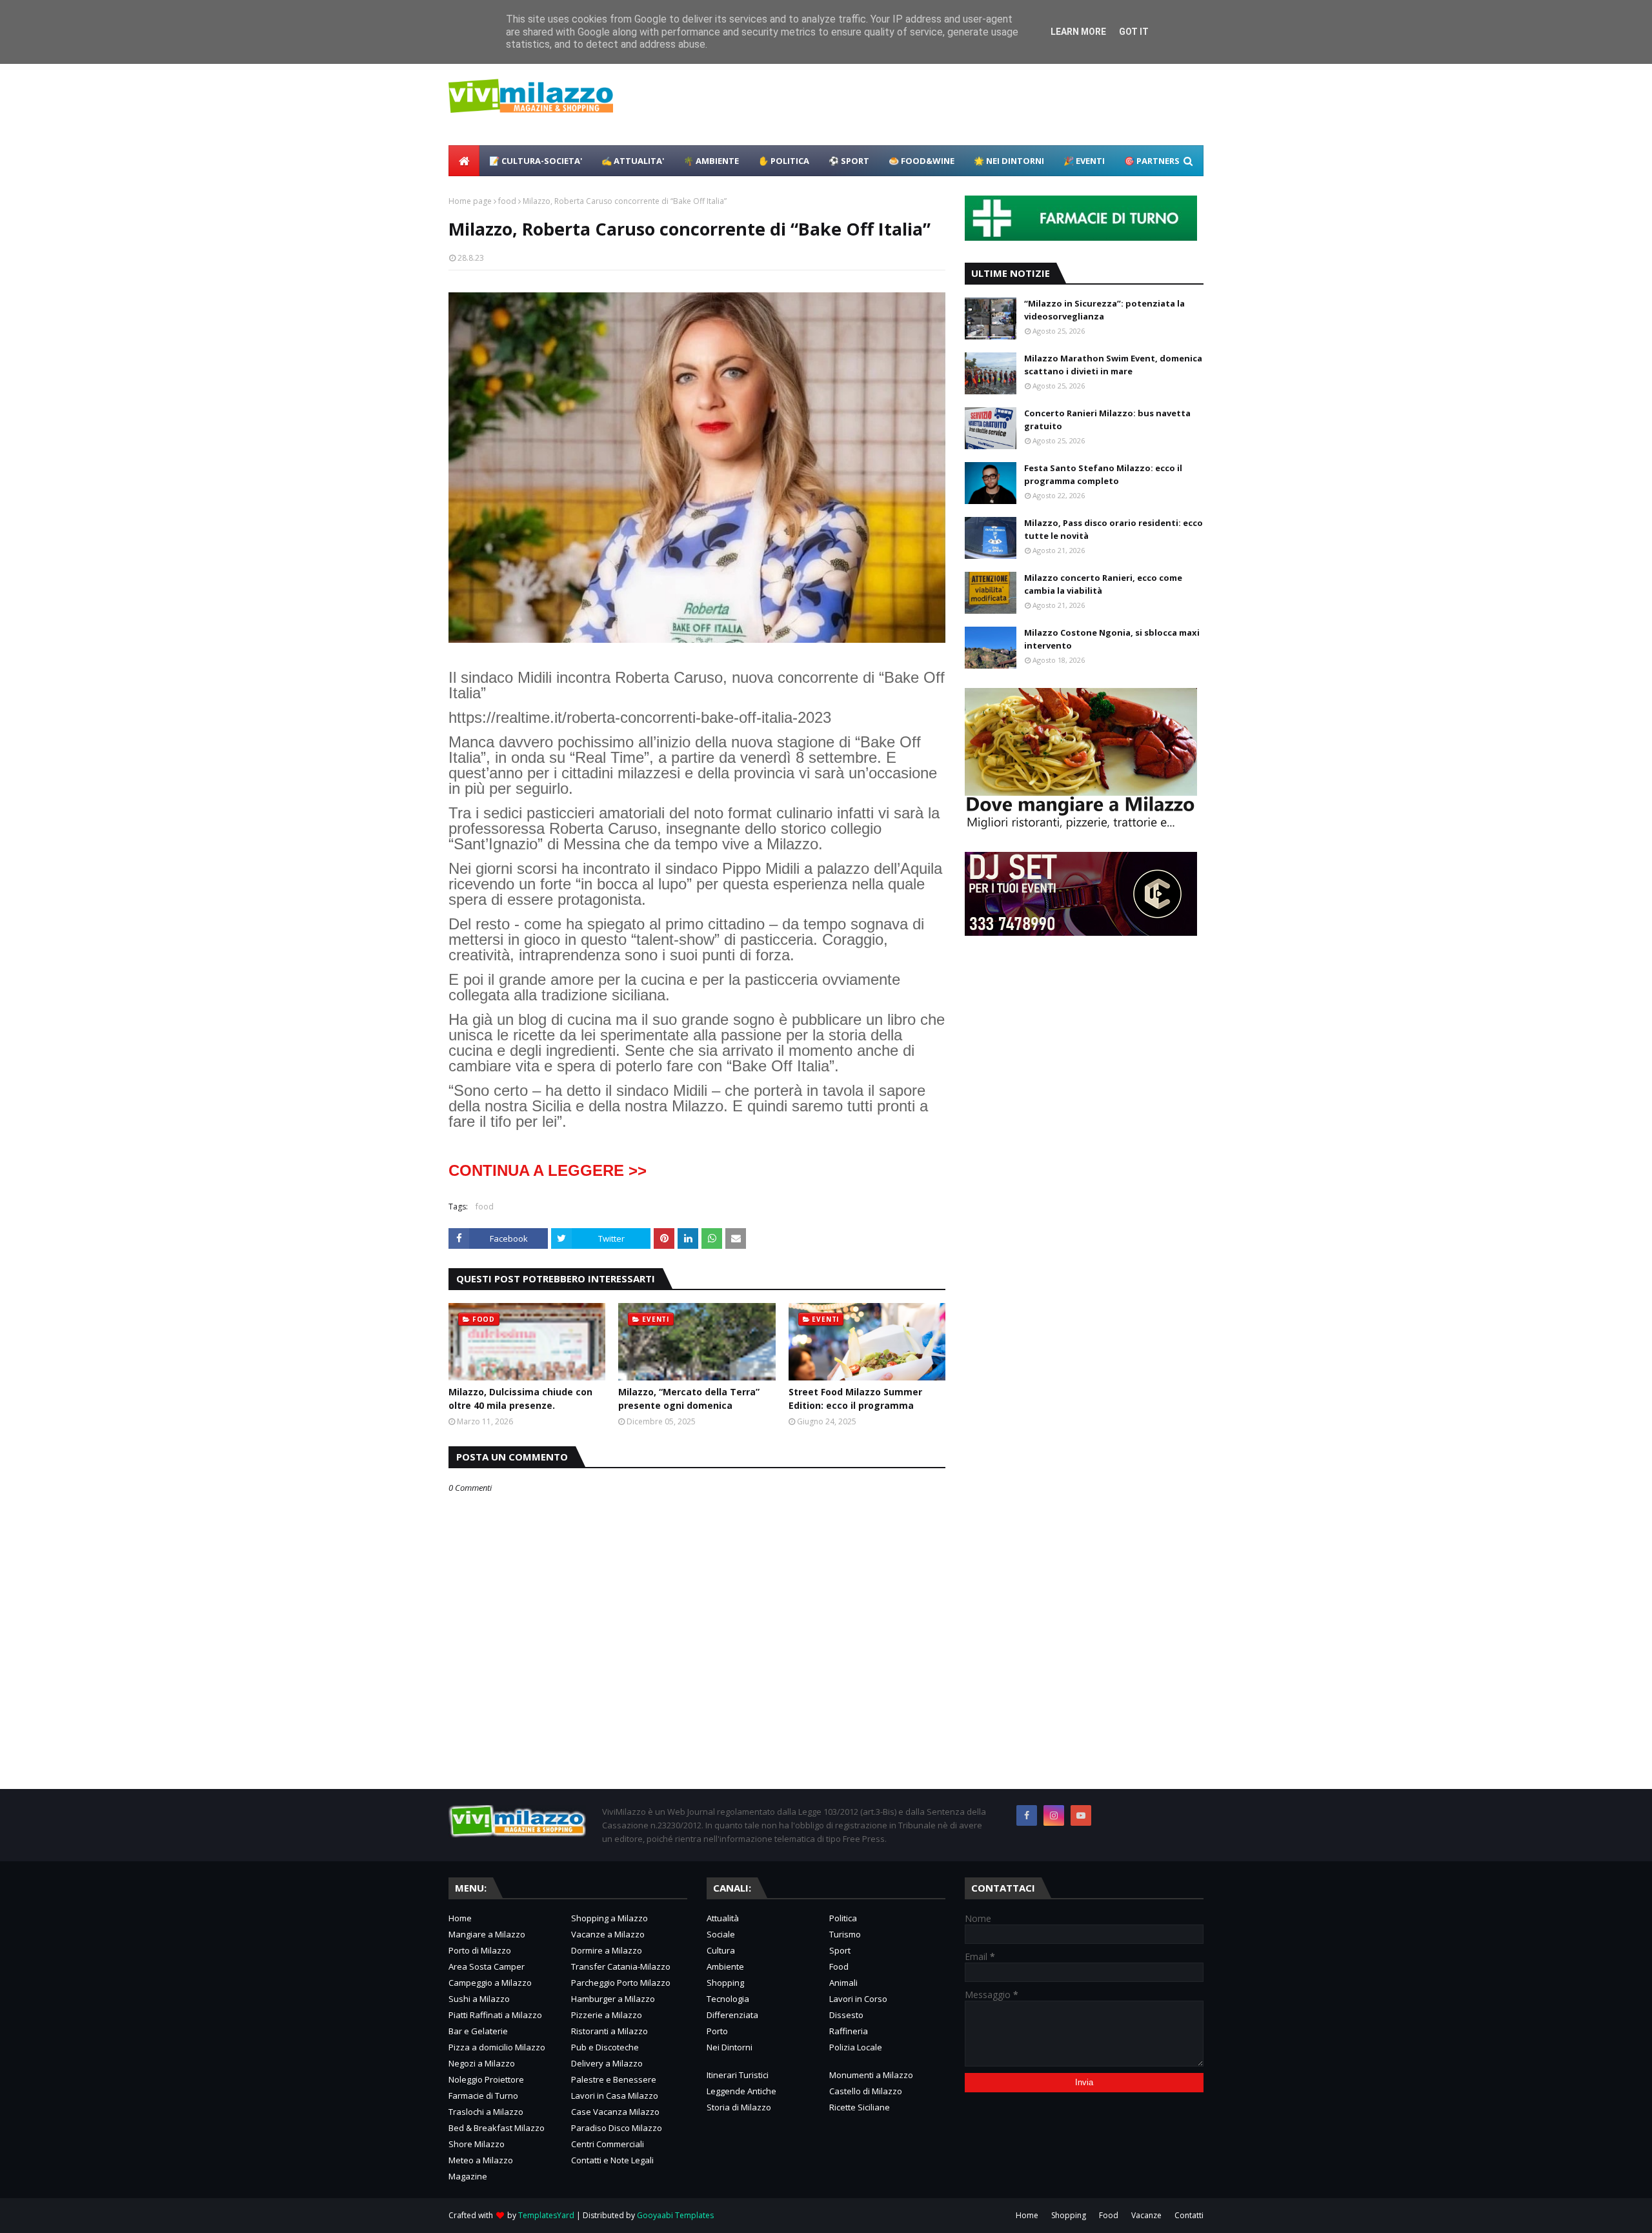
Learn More (1078, 32)
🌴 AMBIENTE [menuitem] (711, 161)
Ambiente (725, 1966)
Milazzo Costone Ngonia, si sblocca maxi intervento (1112, 639)
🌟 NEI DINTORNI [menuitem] (1009, 161)
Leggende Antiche (741, 2091)
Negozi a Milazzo (482, 2063)
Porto (717, 2031)
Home (460, 1918)
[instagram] (1054, 1815)
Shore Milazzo (477, 2144)
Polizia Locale (856, 2047)
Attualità (723, 1918)
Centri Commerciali (608, 2144)
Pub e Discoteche (605, 2047)
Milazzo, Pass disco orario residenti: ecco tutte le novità (1113, 529)
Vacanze (1146, 2215)
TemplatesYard (546, 2215)
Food (839, 1966)
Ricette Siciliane (860, 2107)
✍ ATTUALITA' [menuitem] (633, 161)
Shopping (725, 1983)
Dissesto (846, 2015)
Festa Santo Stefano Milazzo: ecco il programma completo (1103, 474)
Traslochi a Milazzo (486, 2112)
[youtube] (1081, 1815)
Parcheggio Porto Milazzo (621, 1983)
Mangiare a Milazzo (487, 1934)
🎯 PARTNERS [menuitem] (1152, 161)
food (507, 201)
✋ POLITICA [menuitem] (784, 161)
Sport (840, 1950)
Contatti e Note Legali (612, 2160)
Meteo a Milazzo (481, 2160)
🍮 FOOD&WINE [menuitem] (922, 161)
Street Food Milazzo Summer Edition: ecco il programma (855, 1399)
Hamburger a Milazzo (613, 1999)
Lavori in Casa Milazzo (615, 2096)
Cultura (721, 1950)
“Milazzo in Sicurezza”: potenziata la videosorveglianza (1104, 310)
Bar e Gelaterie (478, 2031)
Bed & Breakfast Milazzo (497, 2128)
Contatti (1189, 2215)
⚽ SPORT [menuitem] (849, 161)
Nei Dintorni (730, 2047)
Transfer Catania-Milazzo (621, 1966)
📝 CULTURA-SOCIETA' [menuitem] (536, 161)
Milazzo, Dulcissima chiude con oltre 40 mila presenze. (520, 1399)
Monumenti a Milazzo (871, 2075)
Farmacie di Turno (483, 2096)
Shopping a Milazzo (609, 1918)
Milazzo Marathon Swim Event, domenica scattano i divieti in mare (1113, 365)
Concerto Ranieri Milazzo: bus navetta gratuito (1107, 419)
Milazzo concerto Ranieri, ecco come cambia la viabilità (1103, 584)
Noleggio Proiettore (486, 2079)
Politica (843, 1918)
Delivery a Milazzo (607, 2063)
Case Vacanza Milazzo (615, 2112)
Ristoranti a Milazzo (609, 2031)
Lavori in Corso (858, 1999)
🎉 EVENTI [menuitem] (1084, 161)
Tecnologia (728, 1999)
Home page (470, 201)
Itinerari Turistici (738, 2075)
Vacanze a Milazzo (608, 1934)
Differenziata (732, 2015)
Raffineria (849, 2031)
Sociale (721, 1934)
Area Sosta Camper (487, 1966)
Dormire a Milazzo (607, 1950)
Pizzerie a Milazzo (607, 2015)
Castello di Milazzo (866, 2091)
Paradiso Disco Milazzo (617, 2128)
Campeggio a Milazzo (490, 1983)
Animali (843, 1983)
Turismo (845, 1934)
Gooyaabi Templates (675, 2215)
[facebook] (1027, 1815)
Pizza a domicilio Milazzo (497, 2047)
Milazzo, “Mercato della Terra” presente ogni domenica (689, 1399)
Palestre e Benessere (614, 2079)
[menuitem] (464, 161)
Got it (1134, 32)
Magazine (468, 2176)
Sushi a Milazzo (479, 1999)
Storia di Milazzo (739, 2107)
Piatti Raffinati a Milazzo (495, 2015)
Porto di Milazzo (480, 1950)
